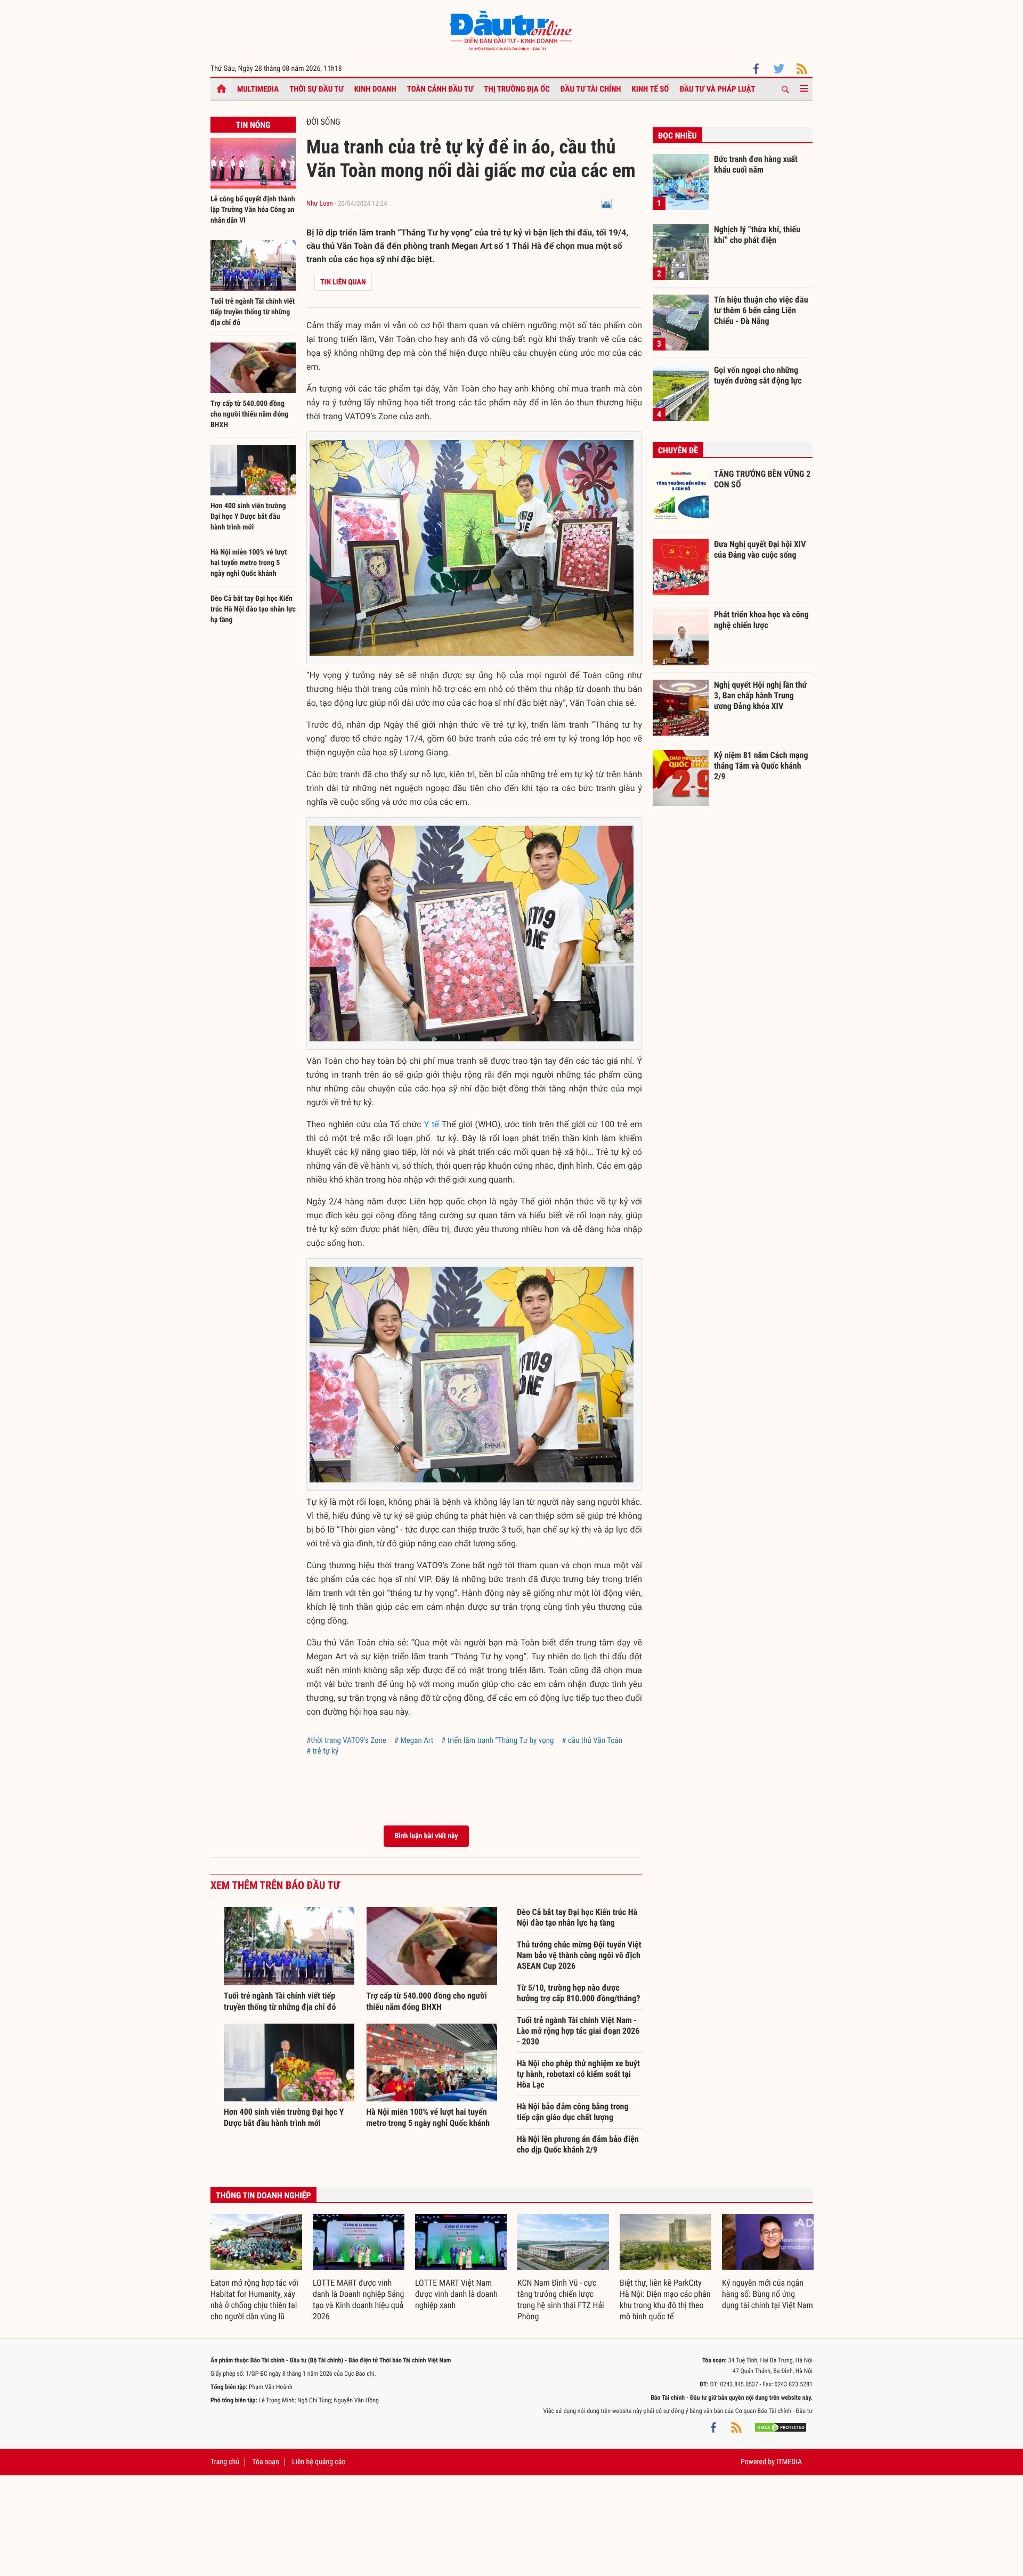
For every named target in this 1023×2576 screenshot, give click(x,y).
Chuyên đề (678, 450)
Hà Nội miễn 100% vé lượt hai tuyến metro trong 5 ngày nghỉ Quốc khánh (249, 563)
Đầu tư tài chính (591, 89)
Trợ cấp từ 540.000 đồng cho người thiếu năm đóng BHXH (249, 414)
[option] (256, 2268)
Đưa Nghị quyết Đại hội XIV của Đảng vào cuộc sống (760, 549)
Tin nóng (253, 125)
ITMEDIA (789, 2462)
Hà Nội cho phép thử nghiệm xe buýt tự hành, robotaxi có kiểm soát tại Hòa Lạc (578, 2074)
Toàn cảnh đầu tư (440, 89)
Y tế (432, 1124)
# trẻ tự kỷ (322, 1751)
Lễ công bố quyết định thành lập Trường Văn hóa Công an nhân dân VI (253, 210)
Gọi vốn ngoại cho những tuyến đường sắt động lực (758, 375)
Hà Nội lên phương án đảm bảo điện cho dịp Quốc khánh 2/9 (578, 2144)
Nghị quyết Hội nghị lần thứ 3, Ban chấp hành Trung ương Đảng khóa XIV (760, 695)
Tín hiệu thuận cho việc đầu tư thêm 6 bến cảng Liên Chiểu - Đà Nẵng (761, 310)
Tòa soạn (265, 2462)
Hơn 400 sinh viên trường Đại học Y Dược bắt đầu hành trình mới (248, 517)
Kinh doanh (375, 89)
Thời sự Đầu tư (316, 89)
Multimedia (258, 89)
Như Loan (320, 204)
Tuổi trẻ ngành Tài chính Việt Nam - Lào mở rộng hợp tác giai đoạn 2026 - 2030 (578, 2031)
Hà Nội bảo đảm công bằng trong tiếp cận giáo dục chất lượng (573, 2112)
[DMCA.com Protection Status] (781, 2427)
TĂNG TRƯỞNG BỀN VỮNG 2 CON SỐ (762, 479)
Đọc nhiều (677, 136)
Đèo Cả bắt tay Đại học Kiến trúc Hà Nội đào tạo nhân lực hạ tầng (253, 609)
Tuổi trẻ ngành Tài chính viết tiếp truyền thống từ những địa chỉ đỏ (253, 312)
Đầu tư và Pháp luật (717, 89)
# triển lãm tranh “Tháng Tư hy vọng (497, 1740)
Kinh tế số (651, 89)
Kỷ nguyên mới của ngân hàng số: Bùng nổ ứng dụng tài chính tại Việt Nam (768, 2294)
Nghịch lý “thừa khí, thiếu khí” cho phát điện (757, 235)
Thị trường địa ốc (517, 89)
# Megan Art (414, 1740)
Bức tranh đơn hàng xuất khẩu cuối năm (756, 164)
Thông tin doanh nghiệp (263, 2195)
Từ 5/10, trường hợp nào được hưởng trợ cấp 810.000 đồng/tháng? (578, 1993)
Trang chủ (225, 2462)
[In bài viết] (606, 204)
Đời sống (323, 122)
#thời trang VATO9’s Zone (346, 1740)
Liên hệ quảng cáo (319, 2462)
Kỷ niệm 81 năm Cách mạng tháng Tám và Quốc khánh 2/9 (761, 765)
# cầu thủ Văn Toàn (592, 1740)
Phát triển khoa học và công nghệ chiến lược (761, 620)
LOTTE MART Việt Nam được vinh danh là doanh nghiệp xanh (456, 2294)
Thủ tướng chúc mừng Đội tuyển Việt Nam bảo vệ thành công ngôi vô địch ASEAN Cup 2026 (579, 1955)
